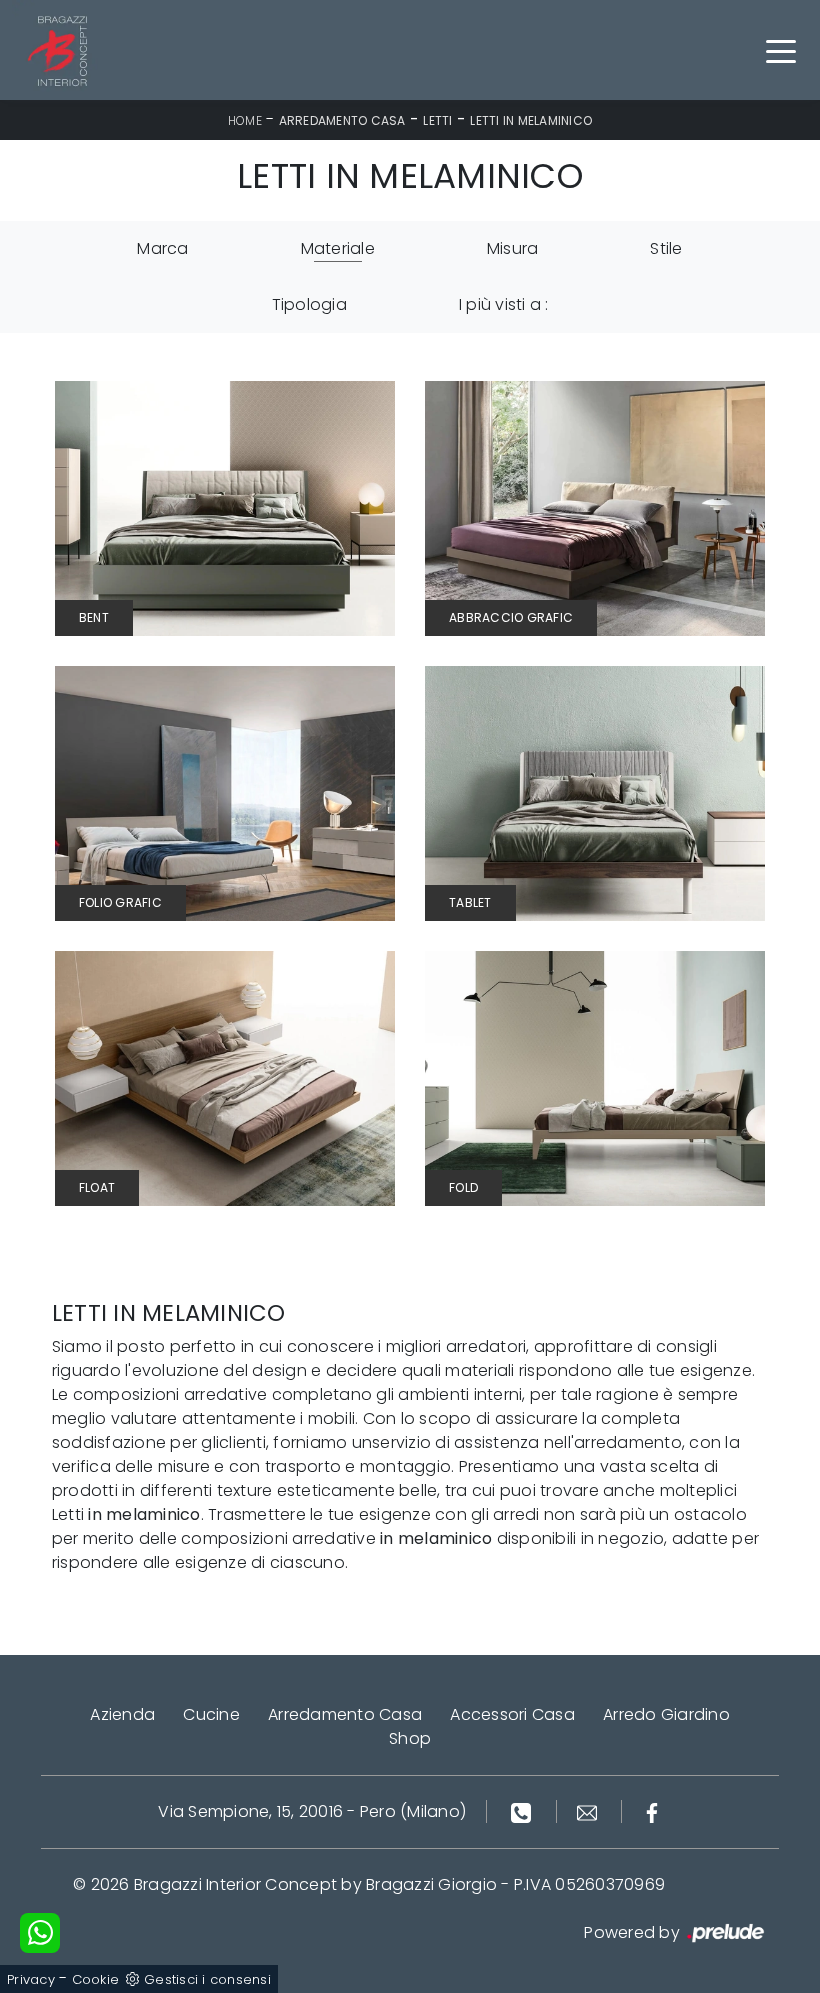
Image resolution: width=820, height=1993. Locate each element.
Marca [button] (162, 248)
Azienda (122, 1714)
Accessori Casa (512, 1714)
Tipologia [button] (309, 304)
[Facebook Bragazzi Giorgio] (652, 1811)
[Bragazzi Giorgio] (62, 50)
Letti (437, 120)
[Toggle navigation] (781, 50)
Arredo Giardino (666, 1714)
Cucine (211, 1714)
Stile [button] (666, 248)
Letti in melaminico (531, 120)
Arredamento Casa (342, 120)
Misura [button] (513, 248)
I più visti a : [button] (504, 304)
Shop (410, 1738)
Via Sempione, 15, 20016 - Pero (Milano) (312, 1811)
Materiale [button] (338, 248)
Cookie (96, 1979)
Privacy (31, 1979)
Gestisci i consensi (207, 1979)
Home (245, 120)
